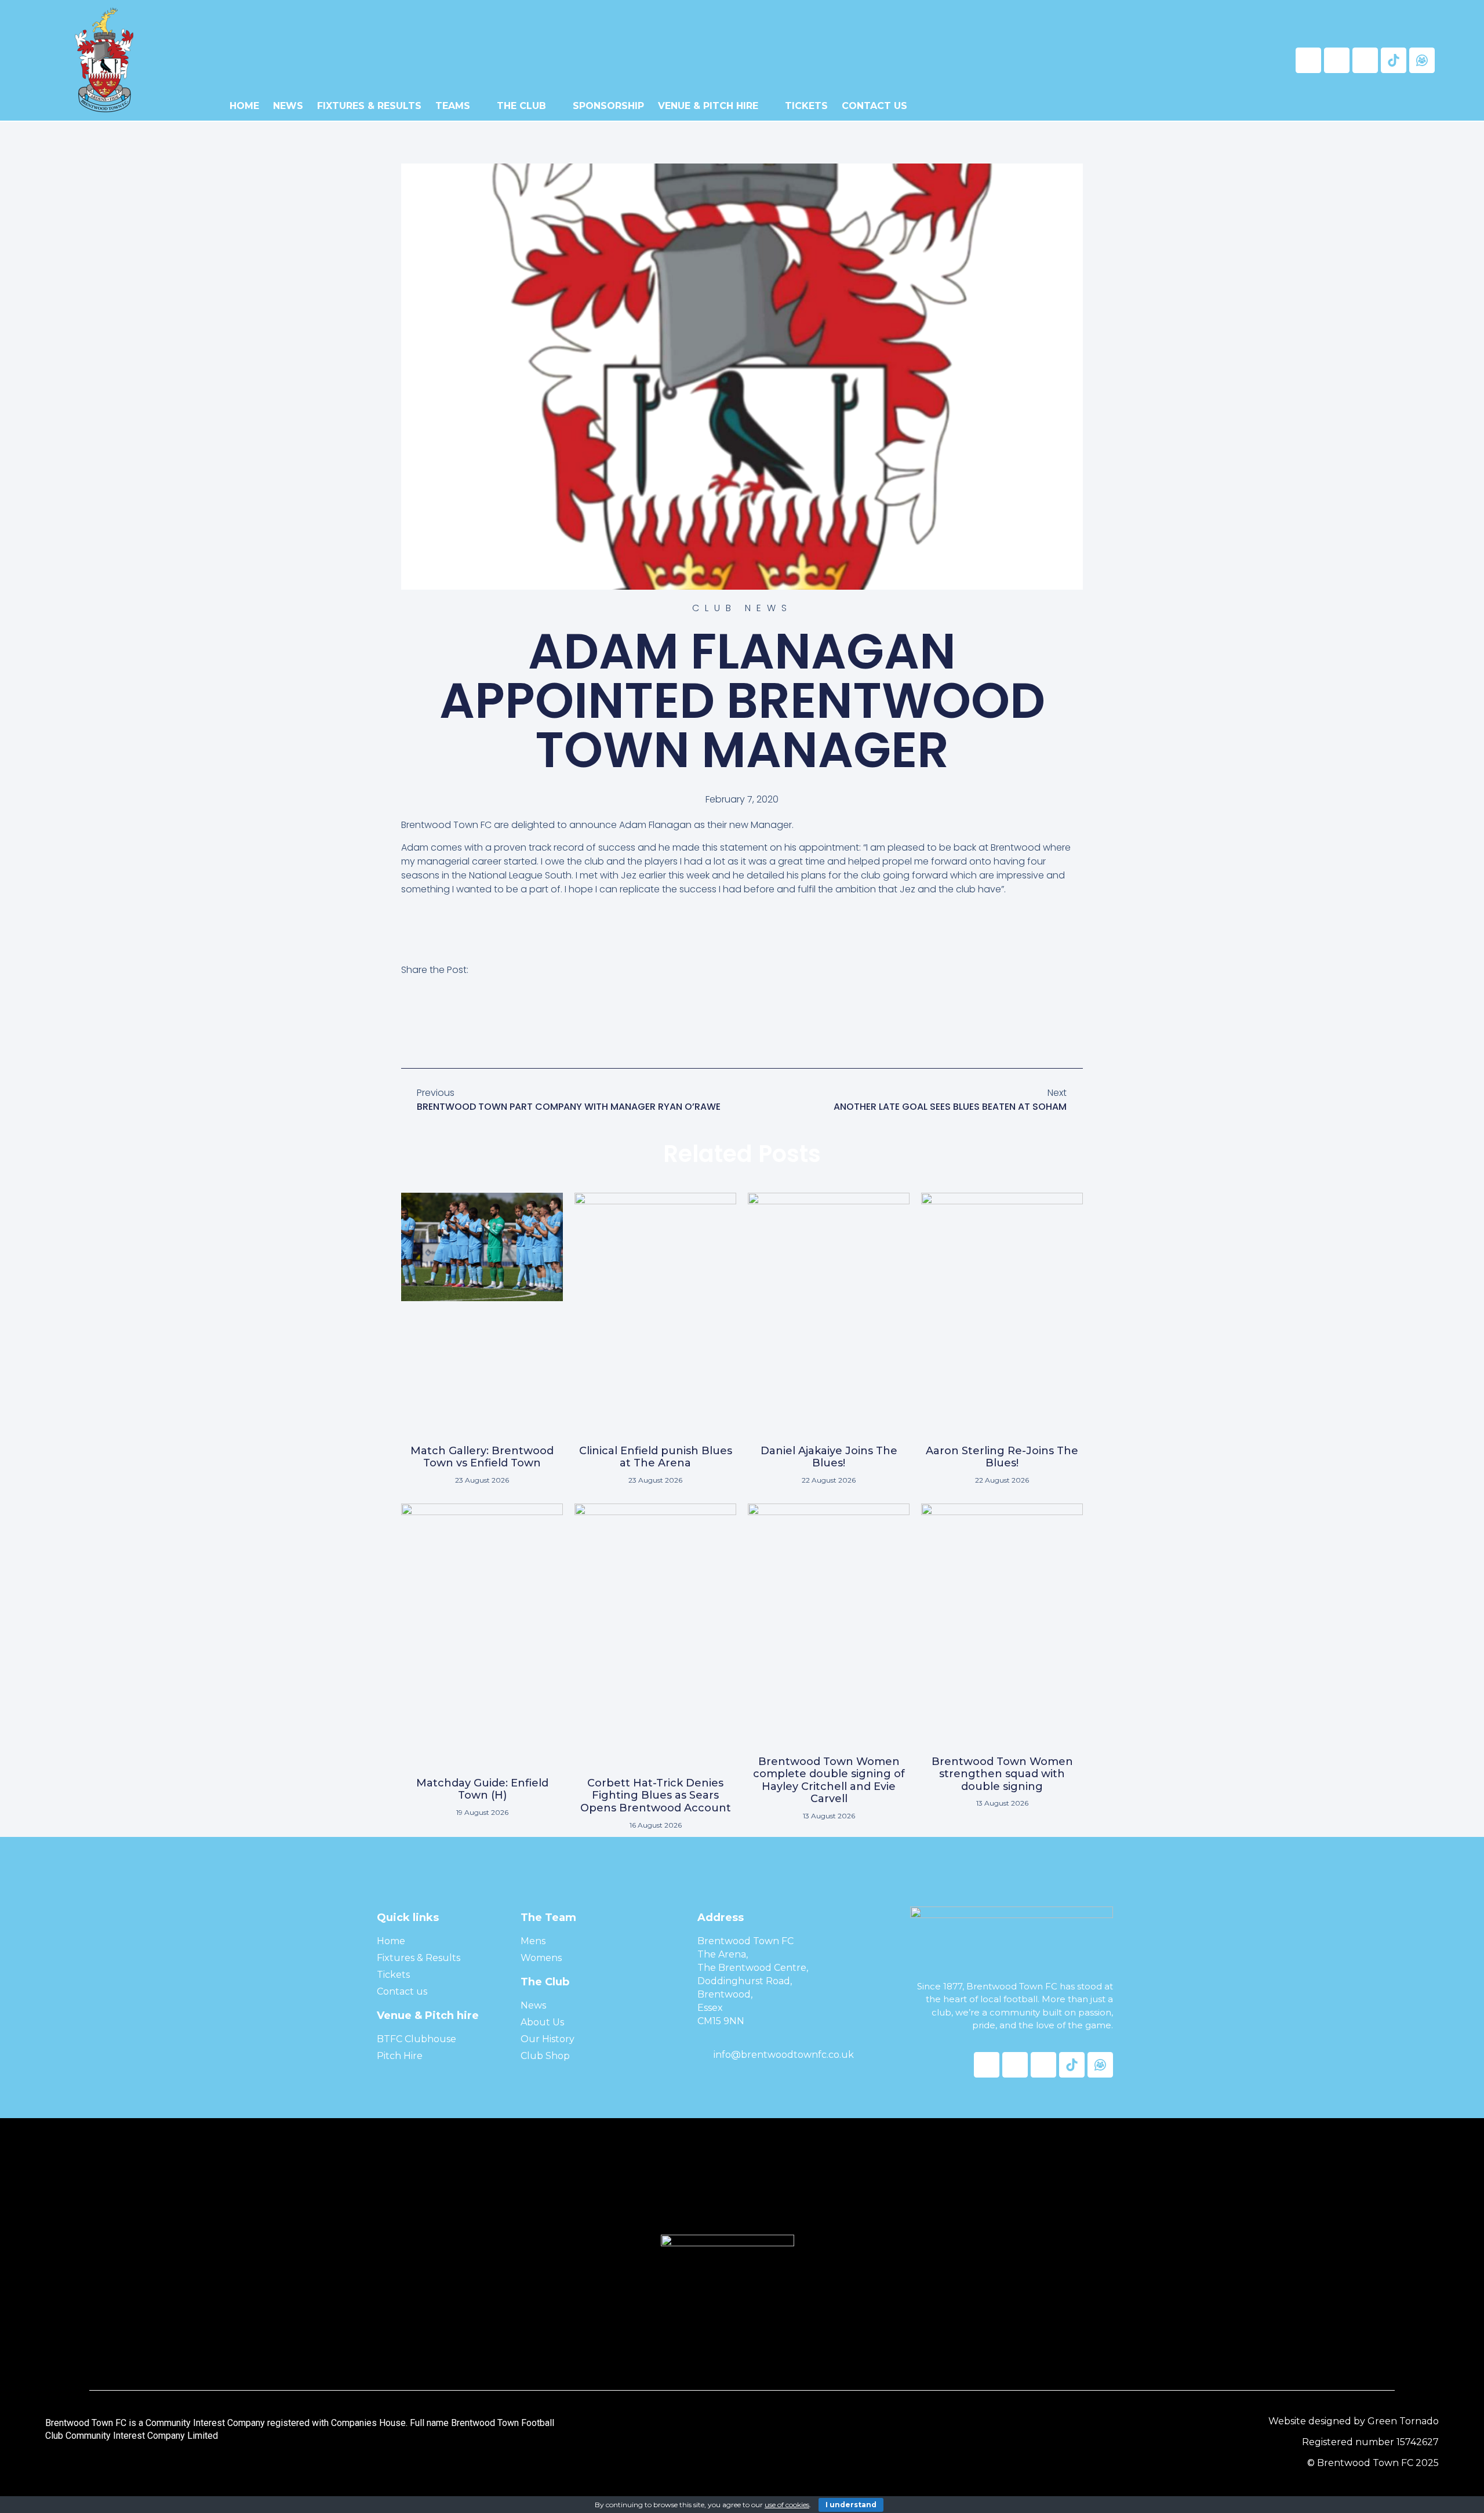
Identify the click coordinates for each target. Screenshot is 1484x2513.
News (288, 106)
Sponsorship (608, 106)
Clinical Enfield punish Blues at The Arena (656, 1457)
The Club (521, 106)
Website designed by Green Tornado (1354, 2421)
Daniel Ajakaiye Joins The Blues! (829, 1457)
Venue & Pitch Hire (708, 106)
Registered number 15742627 (1370, 2442)
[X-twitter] (1337, 60)
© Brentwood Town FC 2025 (1373, 2463)
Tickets (806, 106)
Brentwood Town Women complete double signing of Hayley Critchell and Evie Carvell (829, 1780)
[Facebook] (1308, 60)
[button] (408, 1023)
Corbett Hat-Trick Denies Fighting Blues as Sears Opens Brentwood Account (656, 1795)
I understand (851, 2505)
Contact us (874, 106)
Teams (453, 106)
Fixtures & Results (369, 106)
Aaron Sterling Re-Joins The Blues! (1002, 1457)
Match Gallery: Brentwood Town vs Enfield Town (482, 1457)
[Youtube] (1365, 60)
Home (244, 106)
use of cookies (787, 2505)
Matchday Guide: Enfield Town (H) (482, 1789)
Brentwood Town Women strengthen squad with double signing (1002, 1774)
